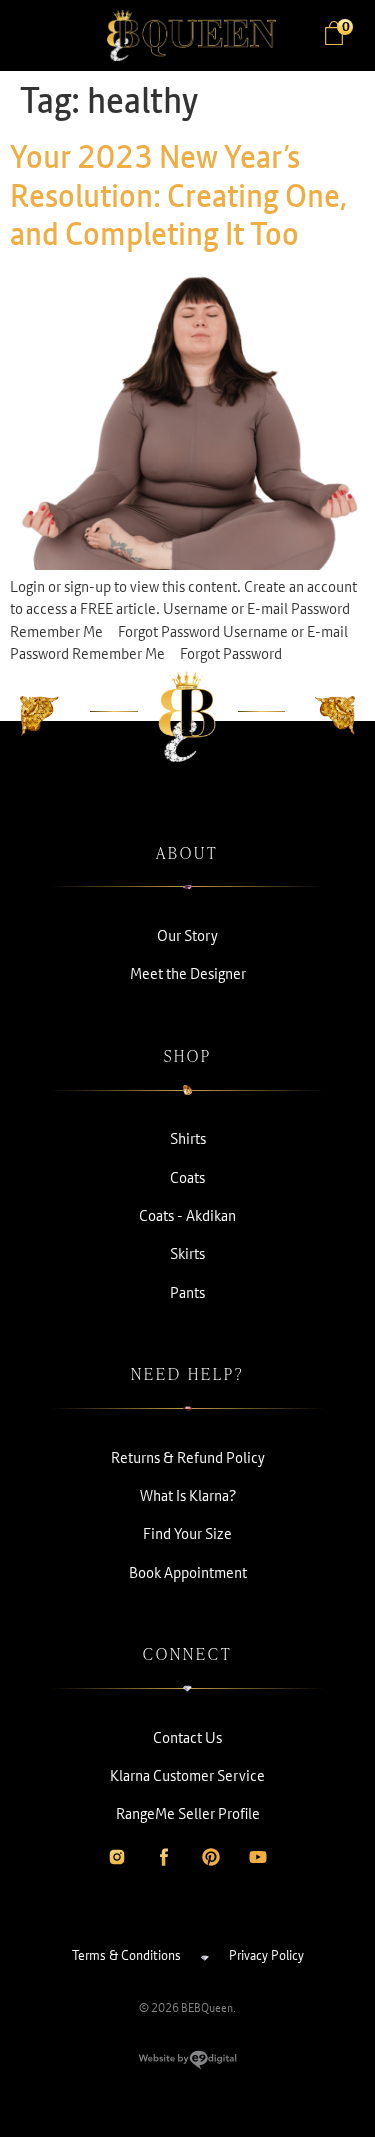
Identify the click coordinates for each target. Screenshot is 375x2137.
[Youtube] (258, 1857)
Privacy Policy (266, 1955)
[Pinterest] (211, 1857)
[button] (40, 36)
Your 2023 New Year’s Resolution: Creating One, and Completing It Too (179, 195)
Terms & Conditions (126, 1955)
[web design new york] (187, 2064)
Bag (344, 28)
